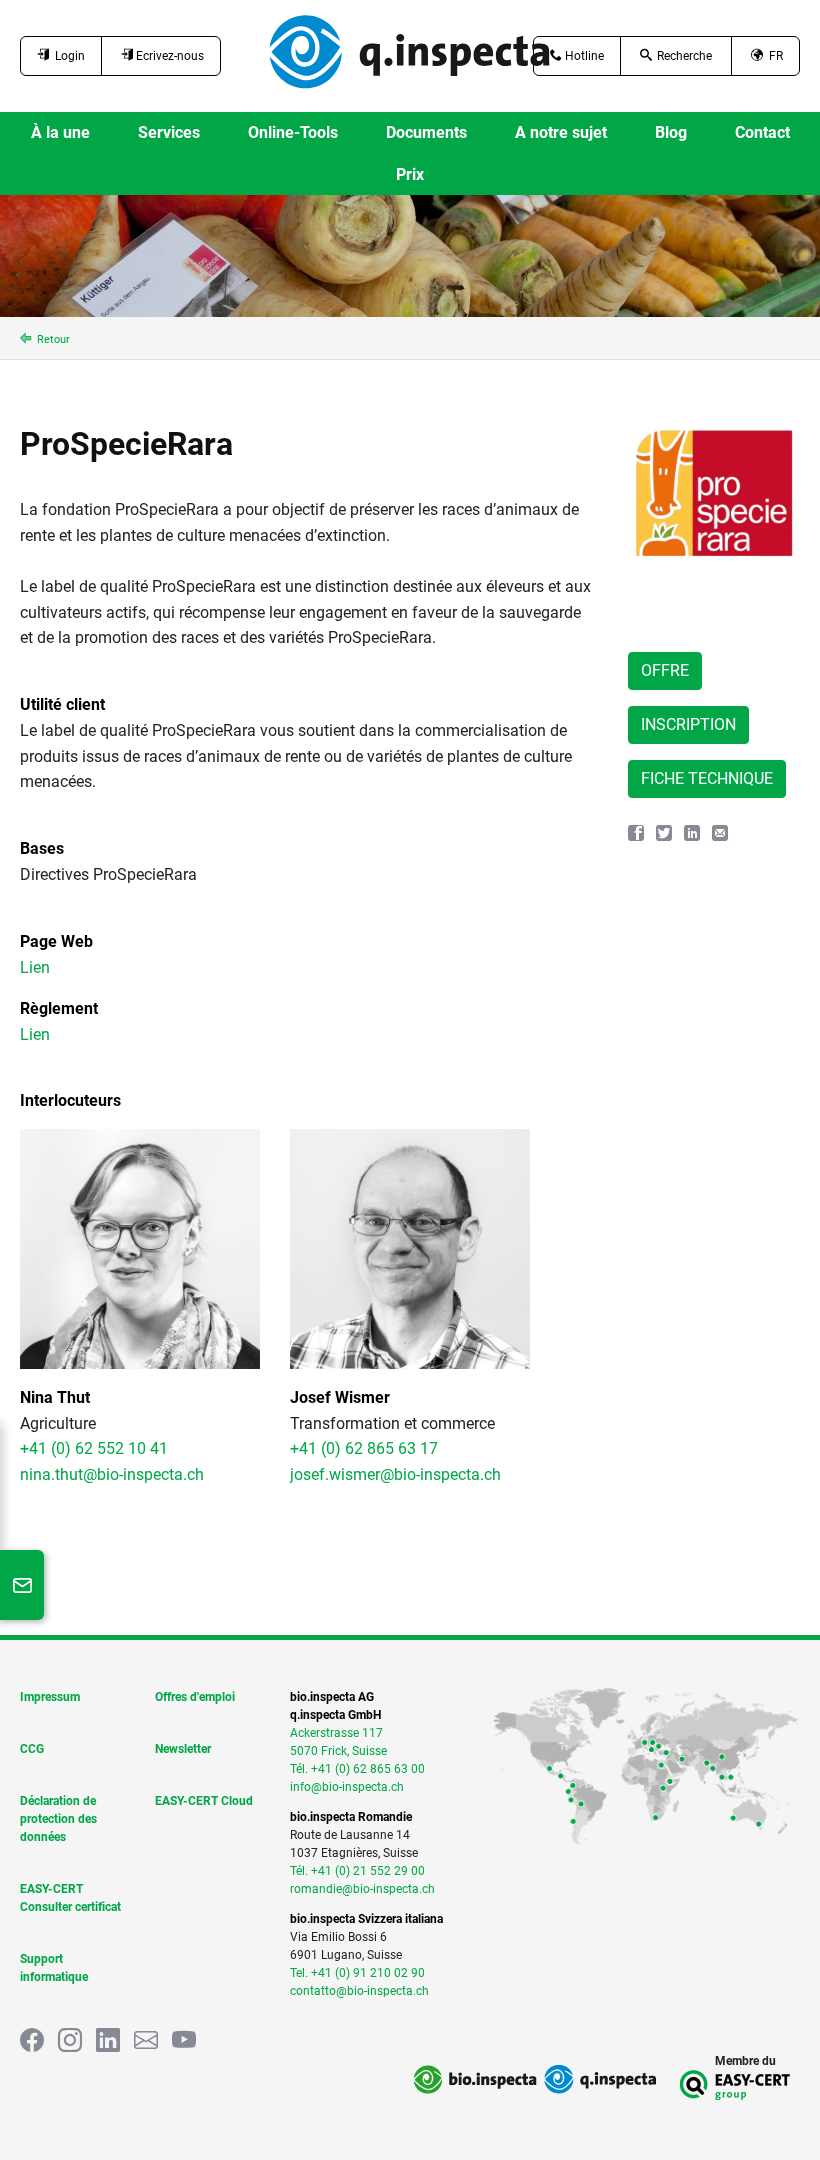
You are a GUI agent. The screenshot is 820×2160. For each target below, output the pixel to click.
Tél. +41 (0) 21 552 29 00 (357, 1871)
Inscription (688, 724)
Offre (665, 670)
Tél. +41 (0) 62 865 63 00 (357, 1769)
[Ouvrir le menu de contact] (22, 1585)
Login (67, 56)
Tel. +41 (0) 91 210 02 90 (357, 1973)
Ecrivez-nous (168, 56)
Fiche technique (707, 778)
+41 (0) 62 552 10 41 (94, 1448)
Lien (35, 967)
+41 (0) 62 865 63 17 (364, 1448)
